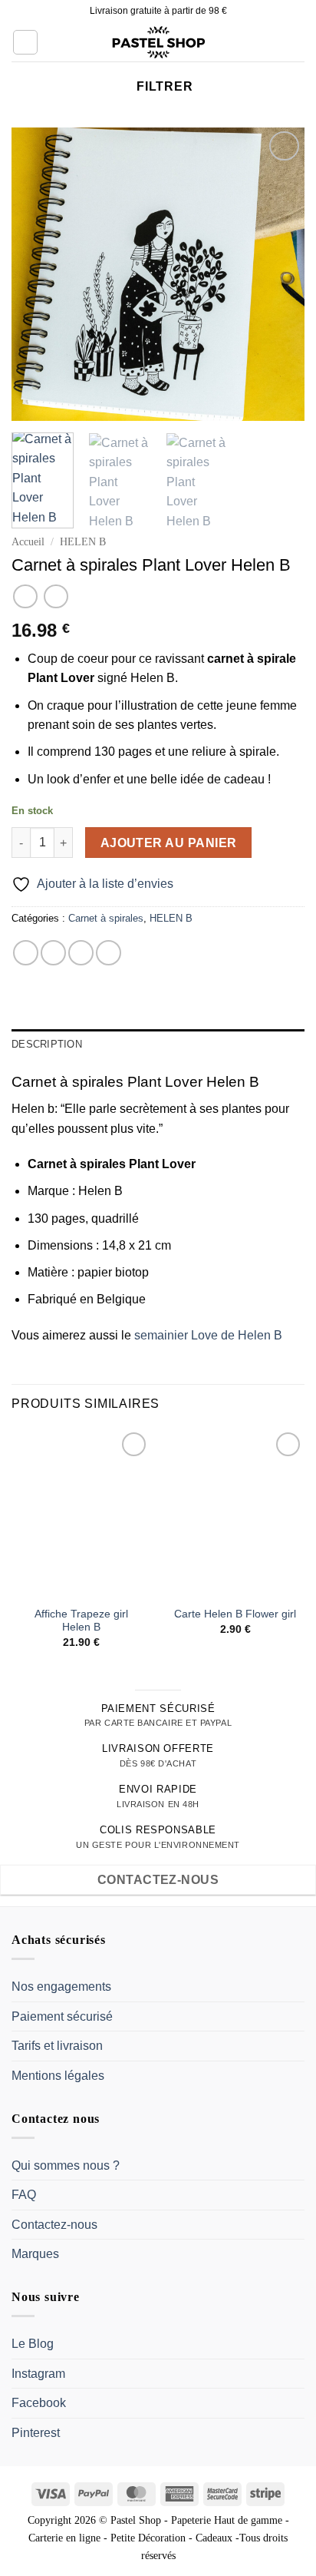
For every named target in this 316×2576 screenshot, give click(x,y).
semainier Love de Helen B (208, 1335)
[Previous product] (56, 596)
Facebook (39, 2404)
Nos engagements (61, 1987)
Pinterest (36, 2433)
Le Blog (33, 2344)
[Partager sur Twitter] (81, 953)
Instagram (38, 2374)
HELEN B (83, 542)
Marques (35, 2255)
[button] (25, 42)
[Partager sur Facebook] (53, 953)
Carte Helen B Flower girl (235, 1614)
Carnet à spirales (106, 918)
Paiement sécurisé (62, 2016)
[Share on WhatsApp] (26, 953)
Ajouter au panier (169, 843)
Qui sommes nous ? (66, 2165)
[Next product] (25, 596)
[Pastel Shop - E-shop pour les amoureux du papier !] (158, 42)
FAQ (24, 2195)
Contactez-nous (54, 2225)
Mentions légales (58, 2076)
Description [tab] (47, 1044)
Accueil (28, 542)
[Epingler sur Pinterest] (109, 953)
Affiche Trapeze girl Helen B (81, 1621)
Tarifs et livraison (57, 2046)
